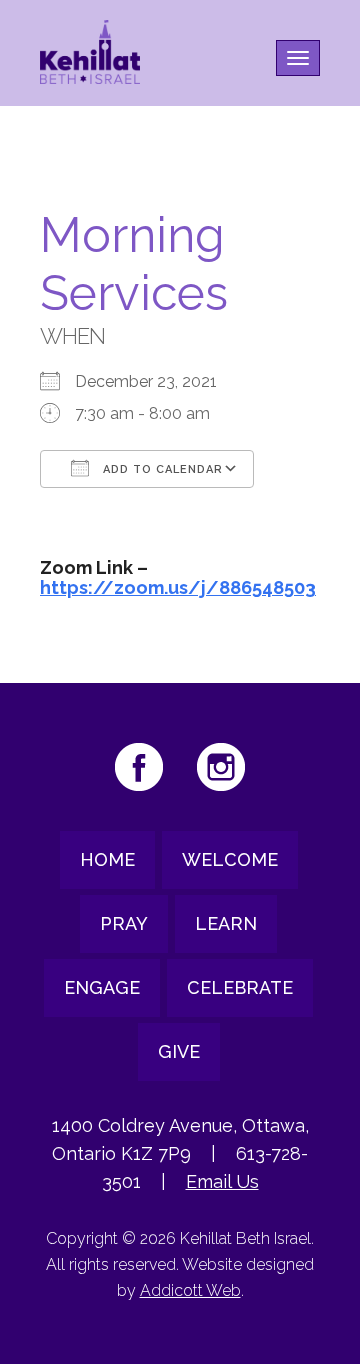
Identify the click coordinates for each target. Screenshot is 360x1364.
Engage (102, 987)
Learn (226, 923)
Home (107, 859)
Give (179, 1051)
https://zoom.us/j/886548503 (178, 587)
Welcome (230, 859)
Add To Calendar (161, 469)
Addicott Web (190, 1290)
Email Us (222, 1181)
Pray (124, 923)
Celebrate (240, 987)
